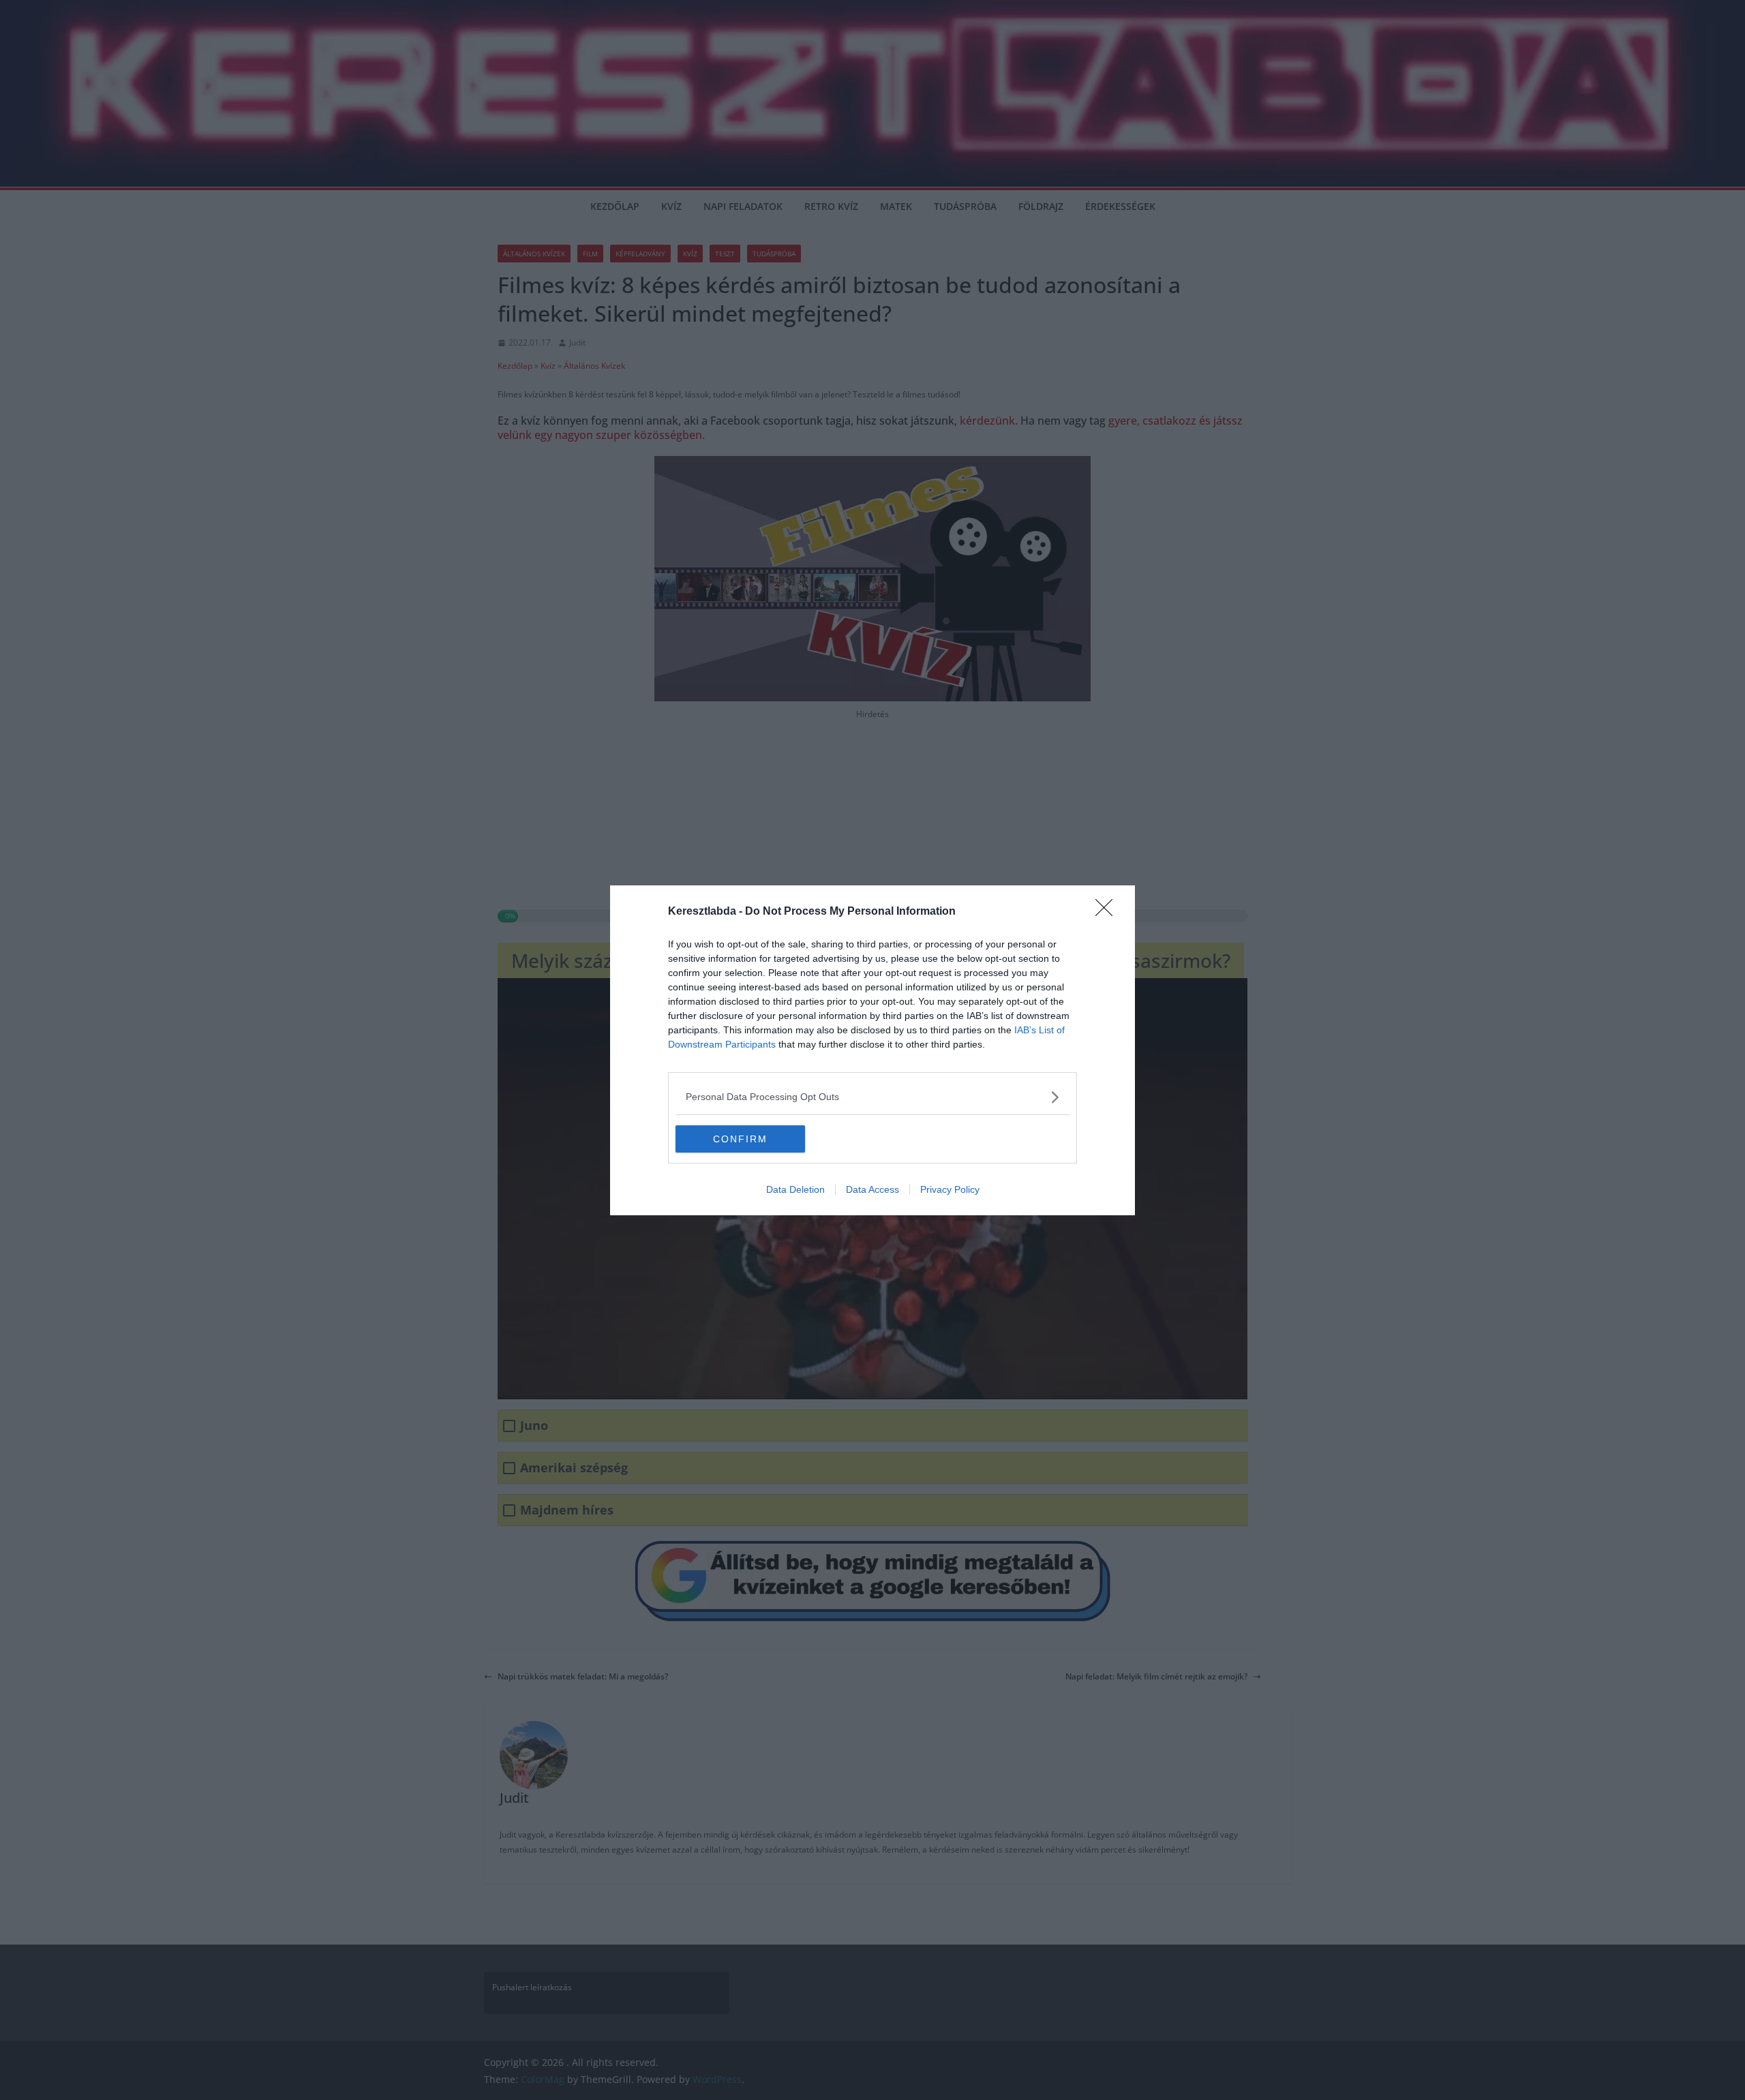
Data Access (872, 1189)
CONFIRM (740, 1139)
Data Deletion (795, 1189)
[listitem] (872, 1097)
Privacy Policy (950, 1189)
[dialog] (872, 1050)
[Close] (1108, 912)
